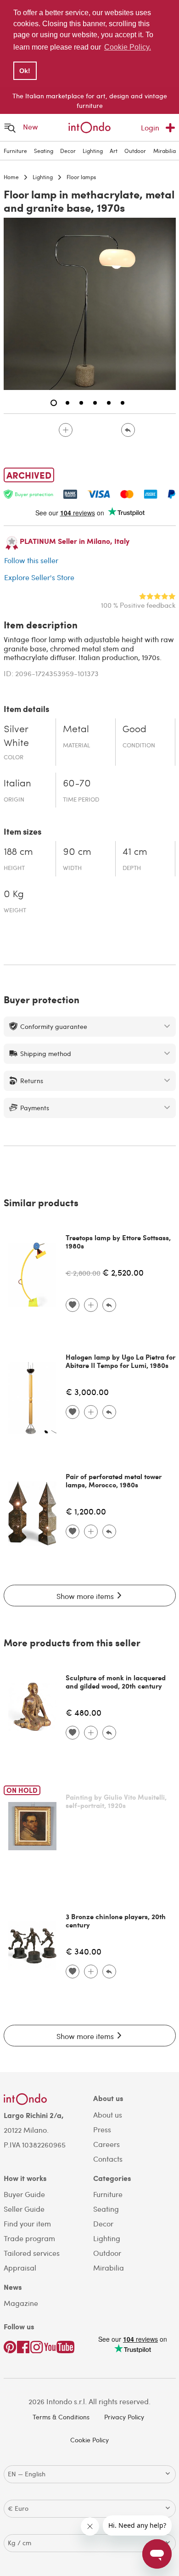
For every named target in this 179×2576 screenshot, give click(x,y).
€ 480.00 (84, 1712)
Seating (44, 151)
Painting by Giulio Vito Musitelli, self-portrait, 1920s (116, 1801)
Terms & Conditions (61, 2417)
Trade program (29, 2238)
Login (150, 127)
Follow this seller (31, 560)
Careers (106, 2144)
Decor (68, 151)
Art (114, 151)
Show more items (86, 1596)
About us (108, 2115)
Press (102, 2129)
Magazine (21, 2303)
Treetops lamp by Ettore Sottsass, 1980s (118, 1242)
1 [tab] (54, 403)
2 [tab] (67, 403)
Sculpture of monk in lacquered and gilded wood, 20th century (116, 1682)
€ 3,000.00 (87, 1392)
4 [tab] (95, 403)
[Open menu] (10, 127)
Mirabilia (165, 151)
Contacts (108, 2159)
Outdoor (135, 151)
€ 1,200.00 (86, 1511)
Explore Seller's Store (39, 577)
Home (11, 177)
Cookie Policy (89, 2440)
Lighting (93, 151)
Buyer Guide (24, 2194)
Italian (17, 784)
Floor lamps (81, 177)
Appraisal (20, 2268)
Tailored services (32, 2253)
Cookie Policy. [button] (128, 47)
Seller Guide (24, 2209)
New (31, 127)
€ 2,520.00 (123, 1272)
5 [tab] (109, 403)
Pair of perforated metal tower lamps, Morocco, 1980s (114, 1480)
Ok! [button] (25, 71)
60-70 (77, 784)
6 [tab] (123, 403)
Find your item (27, 2223)
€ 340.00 (84, 1951)
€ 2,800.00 (83, 1273)
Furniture (15, 151)
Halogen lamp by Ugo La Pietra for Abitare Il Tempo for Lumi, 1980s (120, 1361)
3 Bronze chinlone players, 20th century (116, 1921)
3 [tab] (81, 403)
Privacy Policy (124, 2417)
